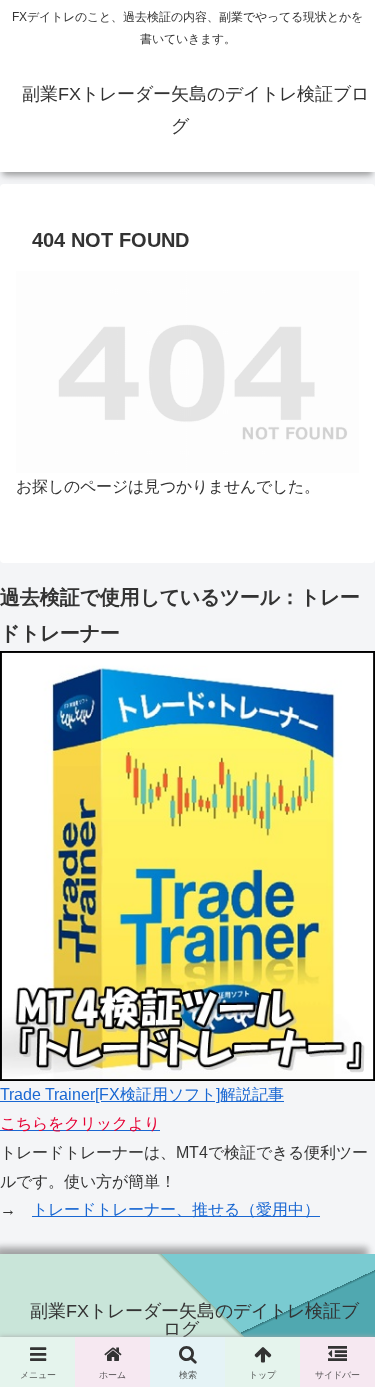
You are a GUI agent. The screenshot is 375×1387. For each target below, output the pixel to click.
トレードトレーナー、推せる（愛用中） (176, 1209)
